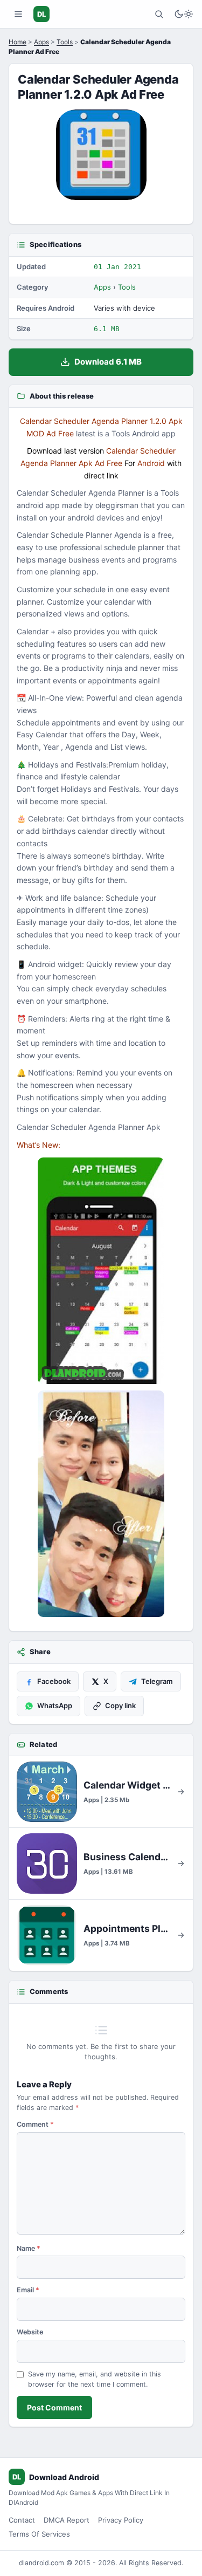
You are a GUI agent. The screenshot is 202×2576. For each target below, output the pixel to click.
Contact (22, 2520)
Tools (65, 42)
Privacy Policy (121, 2520)
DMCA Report (67, 2520)
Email (28, 2290)
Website (30, 2332)
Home (18, 42)
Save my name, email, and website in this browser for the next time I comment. (95, 2379)
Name (29, 2248)
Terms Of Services (39, 2534)
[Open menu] (18, 14)
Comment (35, 2124)
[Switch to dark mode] (184, 14)
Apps (41, 42)
